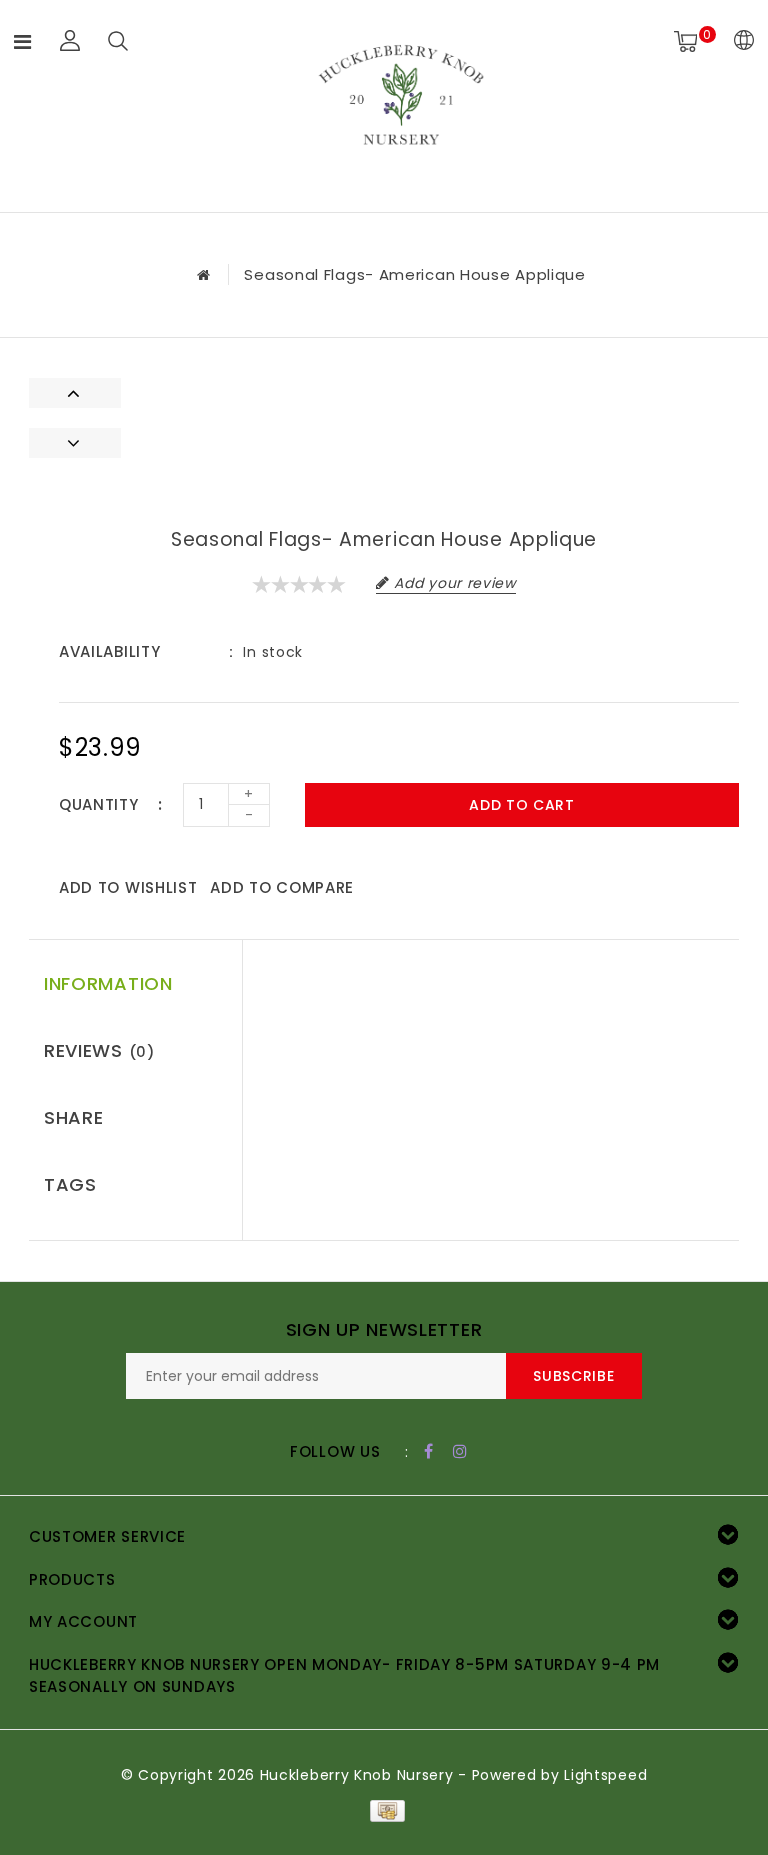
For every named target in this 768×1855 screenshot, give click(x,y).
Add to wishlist (128, 887)
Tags (70, 1184)
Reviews (99, 1050)
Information (108, 983)
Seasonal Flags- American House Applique (414, 274)
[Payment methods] (383, 1810)
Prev (75, 393)
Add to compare (282, 887)
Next (75, 443)
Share (74, 1117)
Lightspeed (605, 1775)
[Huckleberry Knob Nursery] (401, 103)
